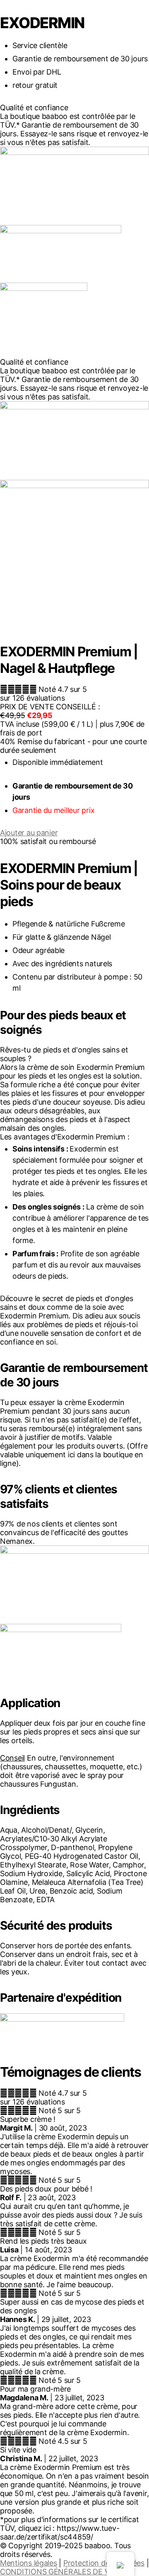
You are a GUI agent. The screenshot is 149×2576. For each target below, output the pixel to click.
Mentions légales (29, 2563)
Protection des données (104, 2563)
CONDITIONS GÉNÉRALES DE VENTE (64, 2572)
